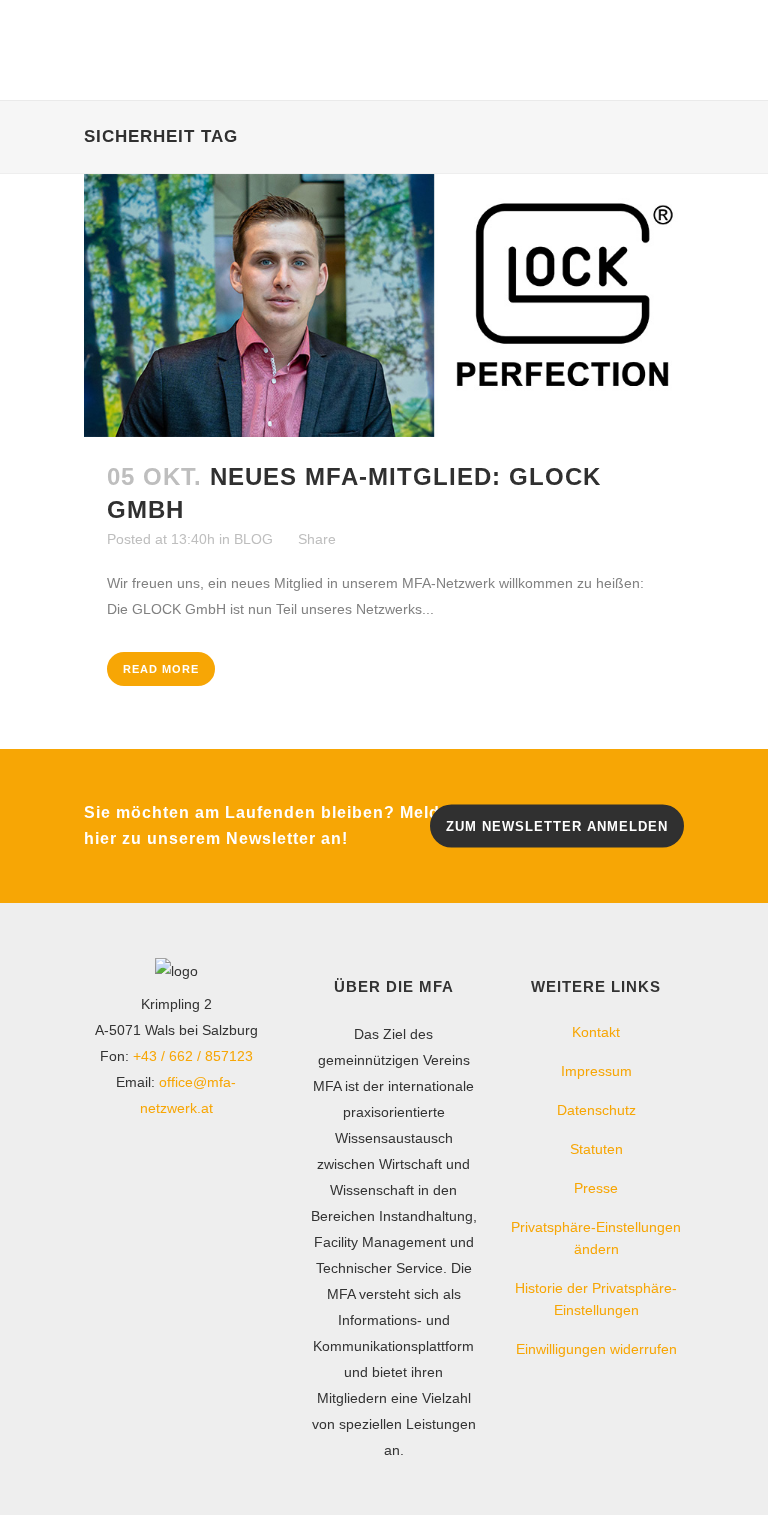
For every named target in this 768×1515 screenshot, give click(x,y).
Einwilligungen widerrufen (596, 1349)
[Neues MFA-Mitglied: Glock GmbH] (384, 305)
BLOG (253, 539)
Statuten (596, 1149)
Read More (161, 669)
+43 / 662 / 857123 (193, 1056)
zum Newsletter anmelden (557, 826)
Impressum (596, 1071)
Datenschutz (596, 1110)
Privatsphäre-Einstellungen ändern (596, 1238)
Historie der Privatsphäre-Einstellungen (596, 1299)
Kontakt (596, 1032)
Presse (596, 1188)
